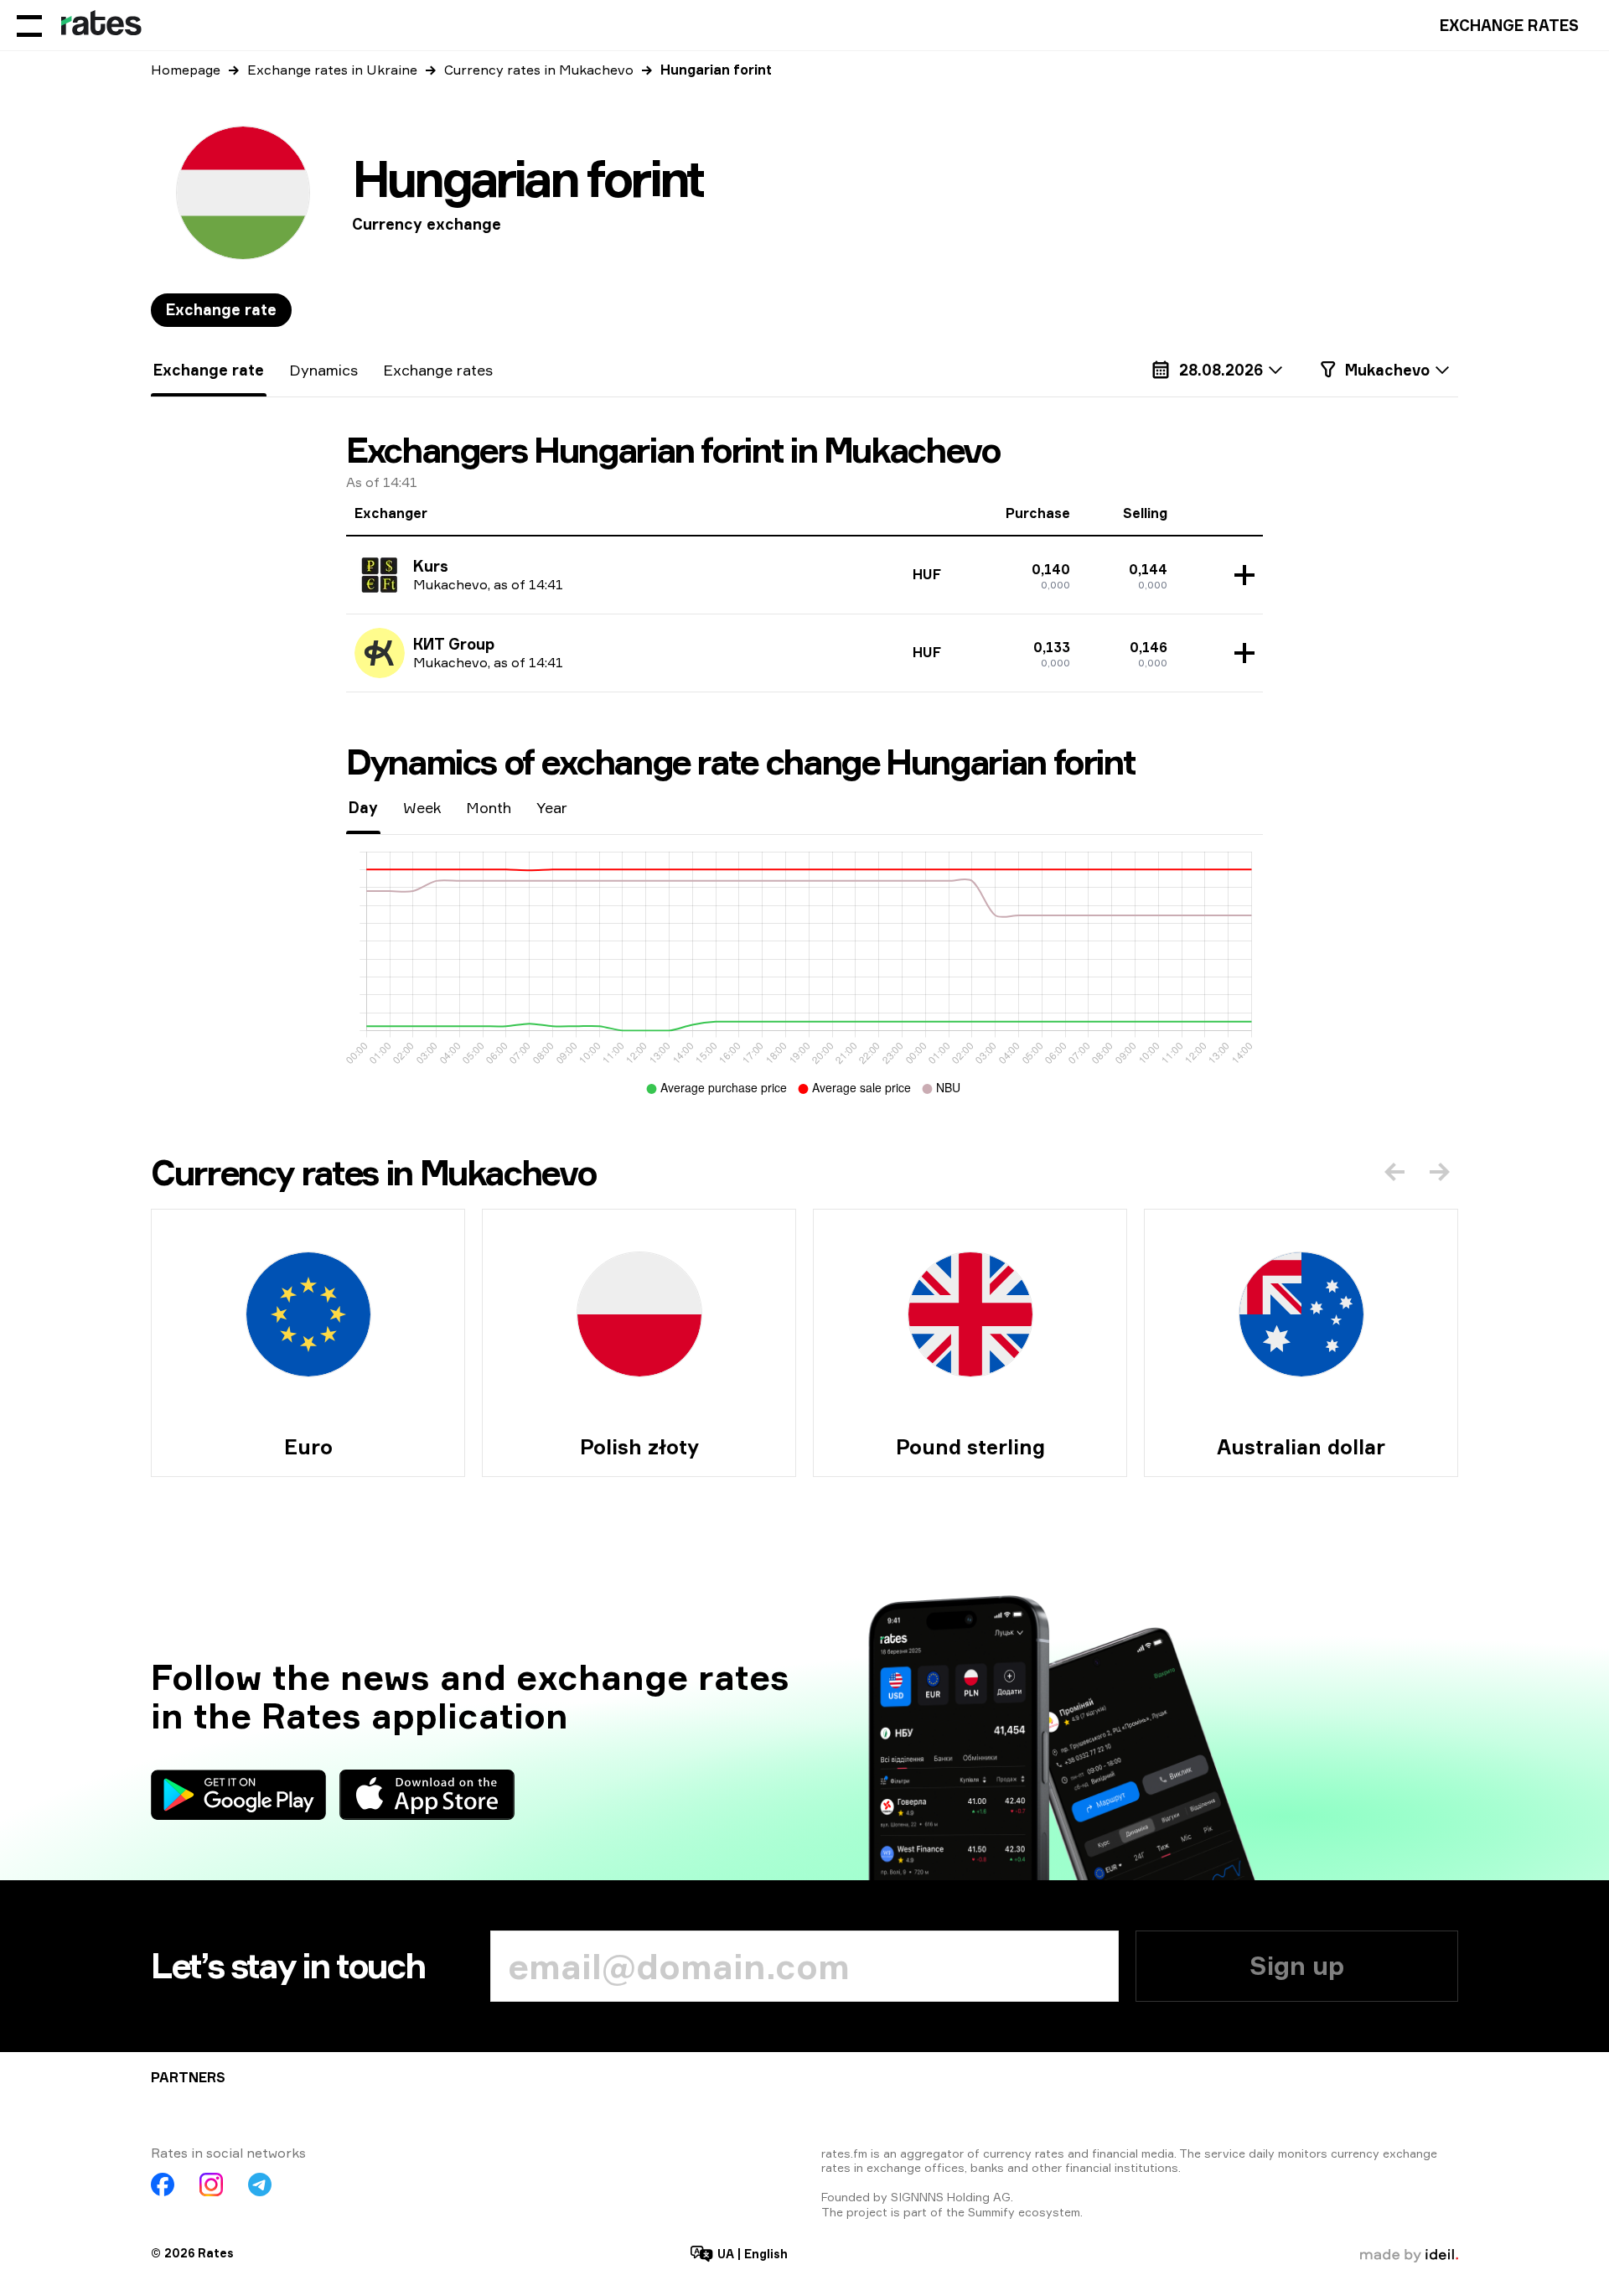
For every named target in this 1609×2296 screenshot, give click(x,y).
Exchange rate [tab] (221, 309)
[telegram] (260, 2185)
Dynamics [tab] (323, 370)
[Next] (1440, 1172)
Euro (308, 1447)
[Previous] (1394, 1172)
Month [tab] (489, 807)
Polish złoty (639, 1447)
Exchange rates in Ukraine (332, 70)
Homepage (186, 70)
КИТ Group (454, 644)
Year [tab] (552, 807)
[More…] (1240, 575)
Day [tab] (363, 807)
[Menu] (29, 25)
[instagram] (211, 2185)
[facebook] (163, 2185)
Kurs (431, 566)
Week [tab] (422, 807)
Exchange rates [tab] (438, 370)
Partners (188, 2077)
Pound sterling (970, 1447)
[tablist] (221, 310)
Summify (991, 2212)
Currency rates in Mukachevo (539, 70)
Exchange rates (1509, 25)
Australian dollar (1301, 1447)
